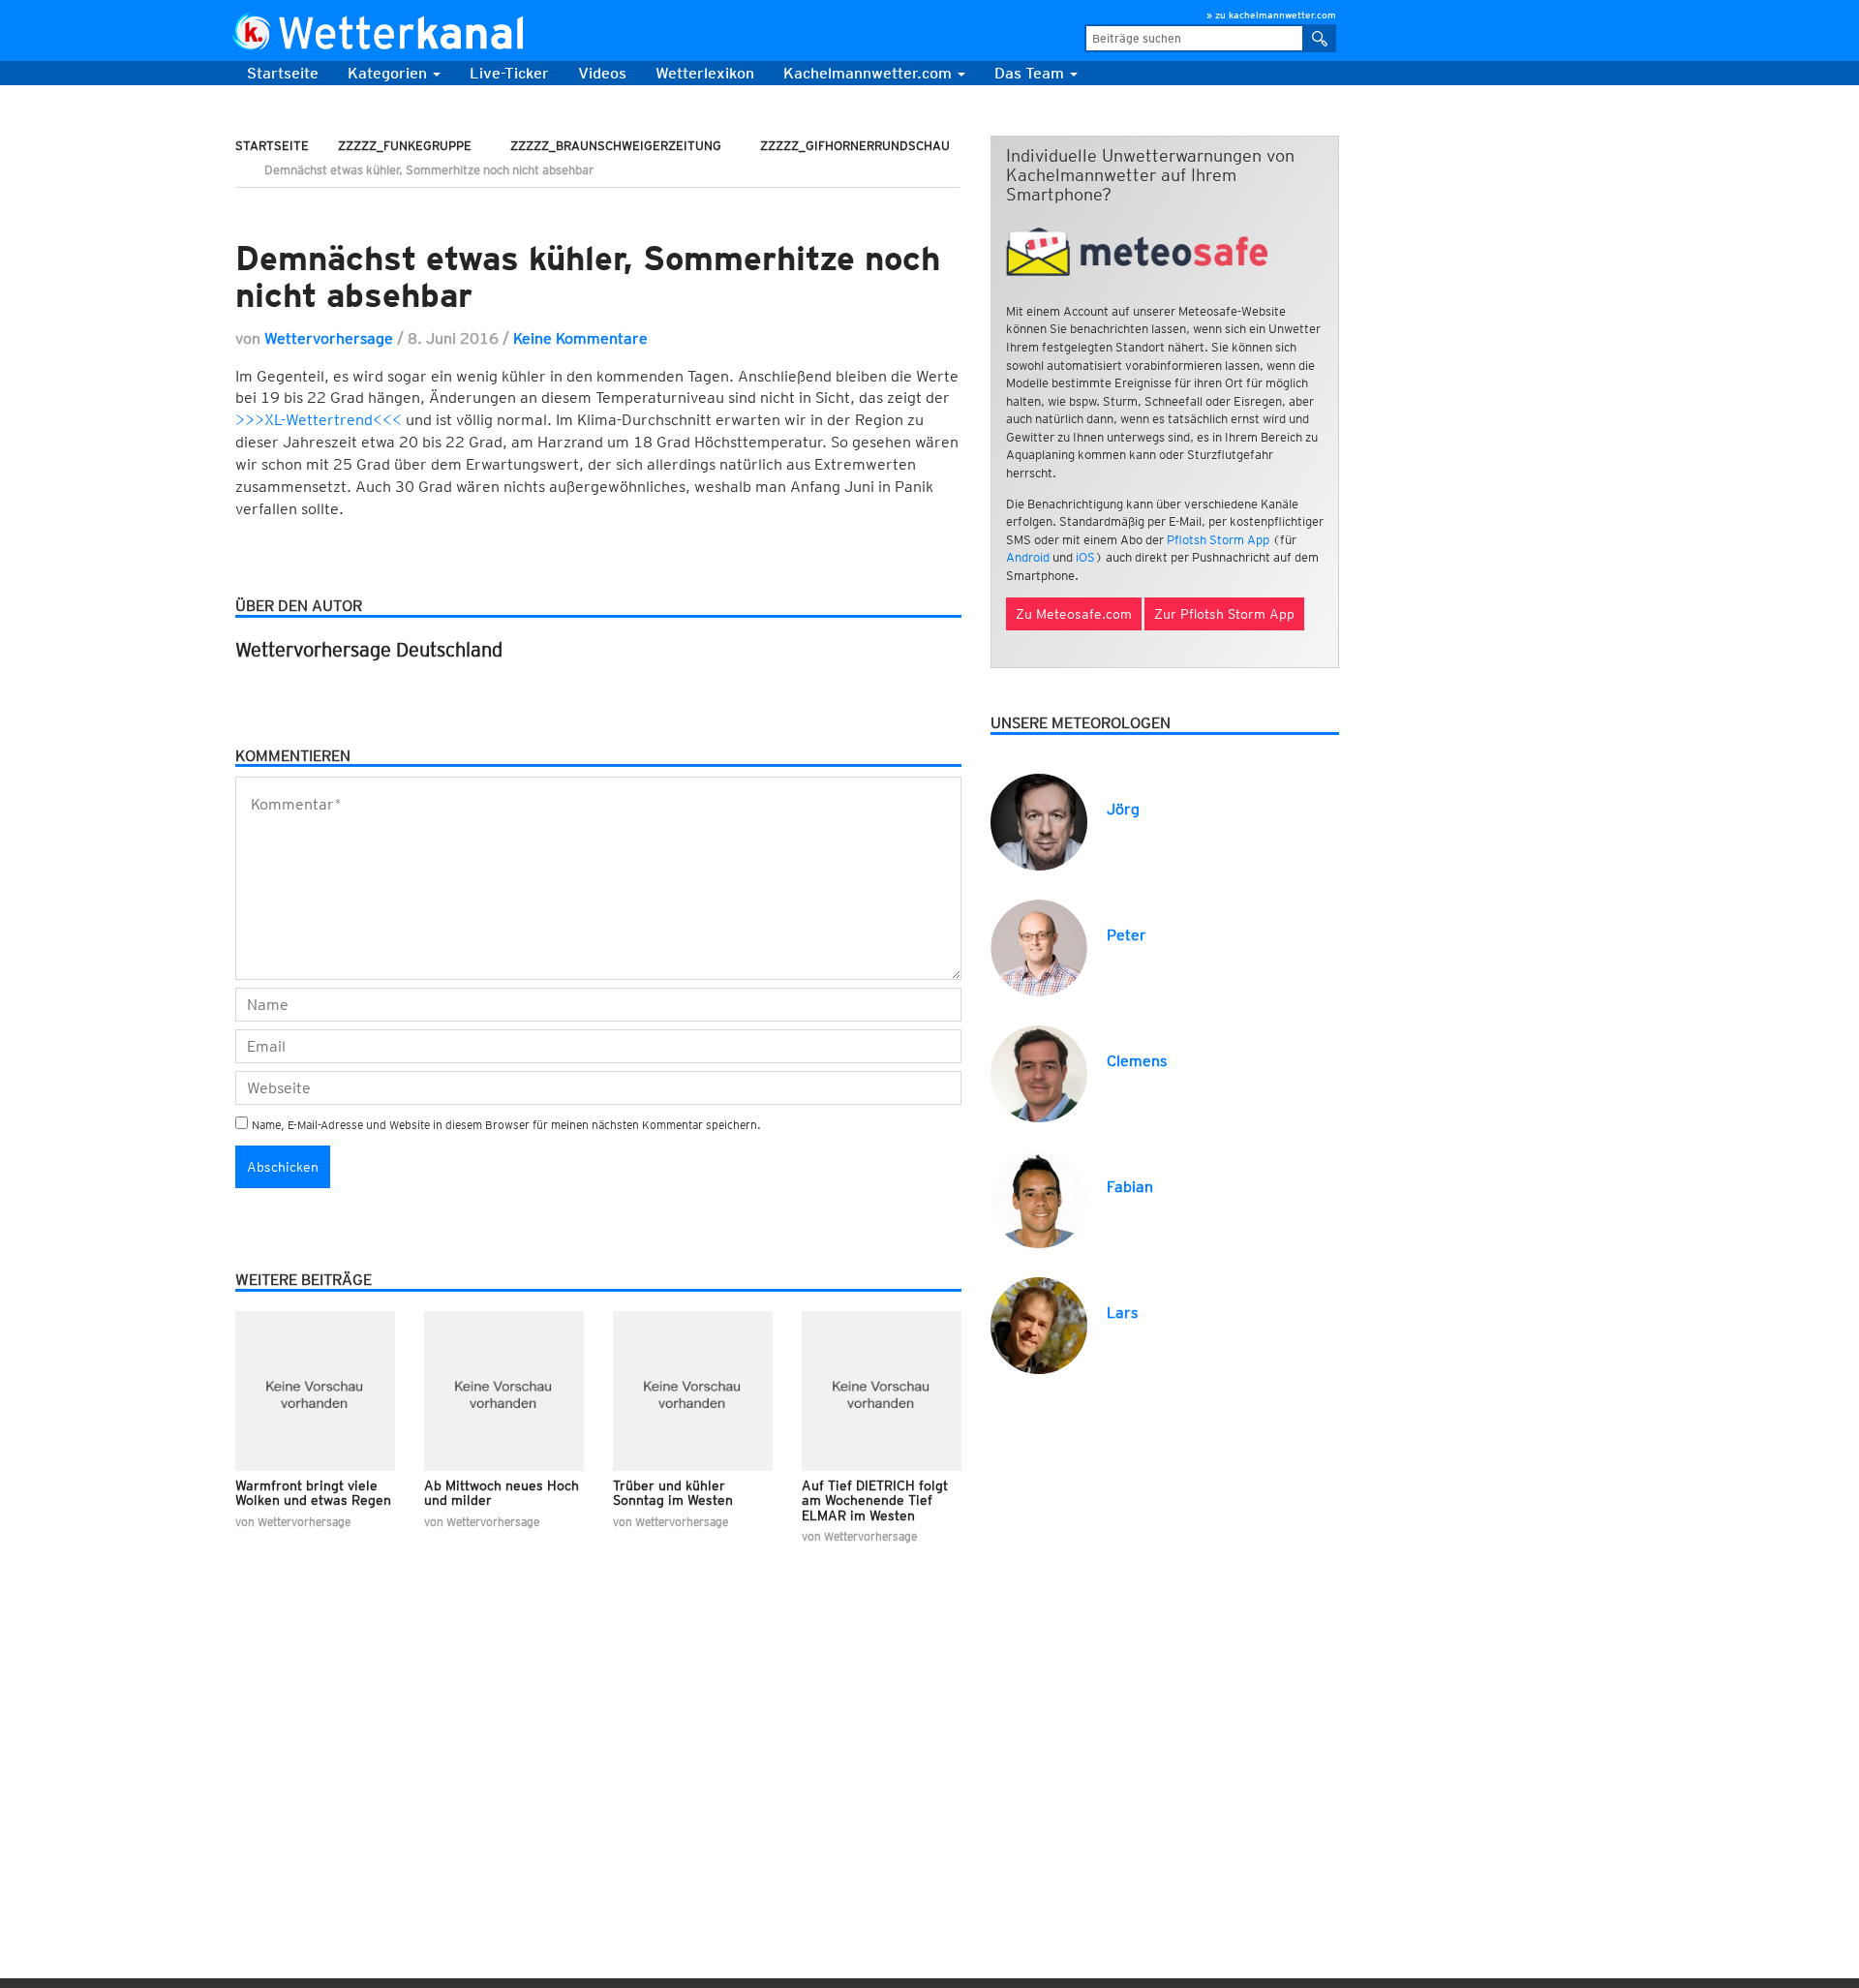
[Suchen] (1320, 38)
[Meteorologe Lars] (1039, 1324)
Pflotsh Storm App (1218, 540)
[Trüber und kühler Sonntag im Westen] (693, 1391)
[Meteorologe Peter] (1039, 947)
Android (1028, 557)
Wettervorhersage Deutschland (369, 650)
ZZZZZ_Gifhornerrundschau (855, 146)
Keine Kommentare (580, 338)
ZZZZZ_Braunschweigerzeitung (616, 146)
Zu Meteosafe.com (1074, 614)
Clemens (1137, 1061)
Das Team (1031, 73)
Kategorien (389, 73)
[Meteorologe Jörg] (1039, 821)
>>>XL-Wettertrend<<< (319, 420)
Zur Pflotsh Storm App (1224, 614)
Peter (1127, 935)
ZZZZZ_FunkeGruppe (405, 146)
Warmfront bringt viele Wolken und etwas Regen (313, 1493)
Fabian (1130, 1187)
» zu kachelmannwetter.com (1271, 15)
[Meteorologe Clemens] (1039, 1072)
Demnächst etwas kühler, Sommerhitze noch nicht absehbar (588, 276)
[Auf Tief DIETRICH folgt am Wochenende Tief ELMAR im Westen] (882, 1391)
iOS (1085, 557)
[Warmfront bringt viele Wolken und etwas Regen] (315, 1391)
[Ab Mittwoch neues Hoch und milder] (504, 1391)
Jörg (1123, 809)
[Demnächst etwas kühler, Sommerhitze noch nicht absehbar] (598, 209)
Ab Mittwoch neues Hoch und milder (502, 1493)
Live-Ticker (509, 73)
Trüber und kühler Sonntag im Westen (673, 1493)
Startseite (283, 73)
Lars (1122, 1313)
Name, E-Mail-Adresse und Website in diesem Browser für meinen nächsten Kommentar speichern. (506, 1125)
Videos (602, 73)
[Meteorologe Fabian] (1039, 1198)
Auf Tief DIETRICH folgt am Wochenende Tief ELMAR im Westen (875, 1500)
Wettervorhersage (329, 338)
